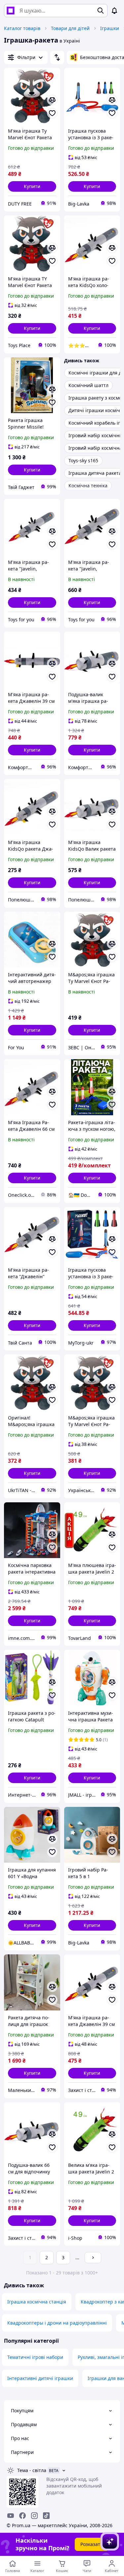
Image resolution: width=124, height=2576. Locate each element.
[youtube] (11, 2516)
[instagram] (34, 2516)
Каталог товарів (22, 28)
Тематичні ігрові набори (35, 2357)
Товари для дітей (70, 28)
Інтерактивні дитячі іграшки (40, 2378)
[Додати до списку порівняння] (52, 100)
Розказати (92, 2544)
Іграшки (110, 28)
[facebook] (22, 2516)
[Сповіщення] (114, 11)
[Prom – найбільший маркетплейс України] (11, 11)
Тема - (32, 2470)
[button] (32, 186)
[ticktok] (46, 2516)
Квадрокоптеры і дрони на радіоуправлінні (57, 2323)
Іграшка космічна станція (37, 2302)
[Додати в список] (52, 113)
